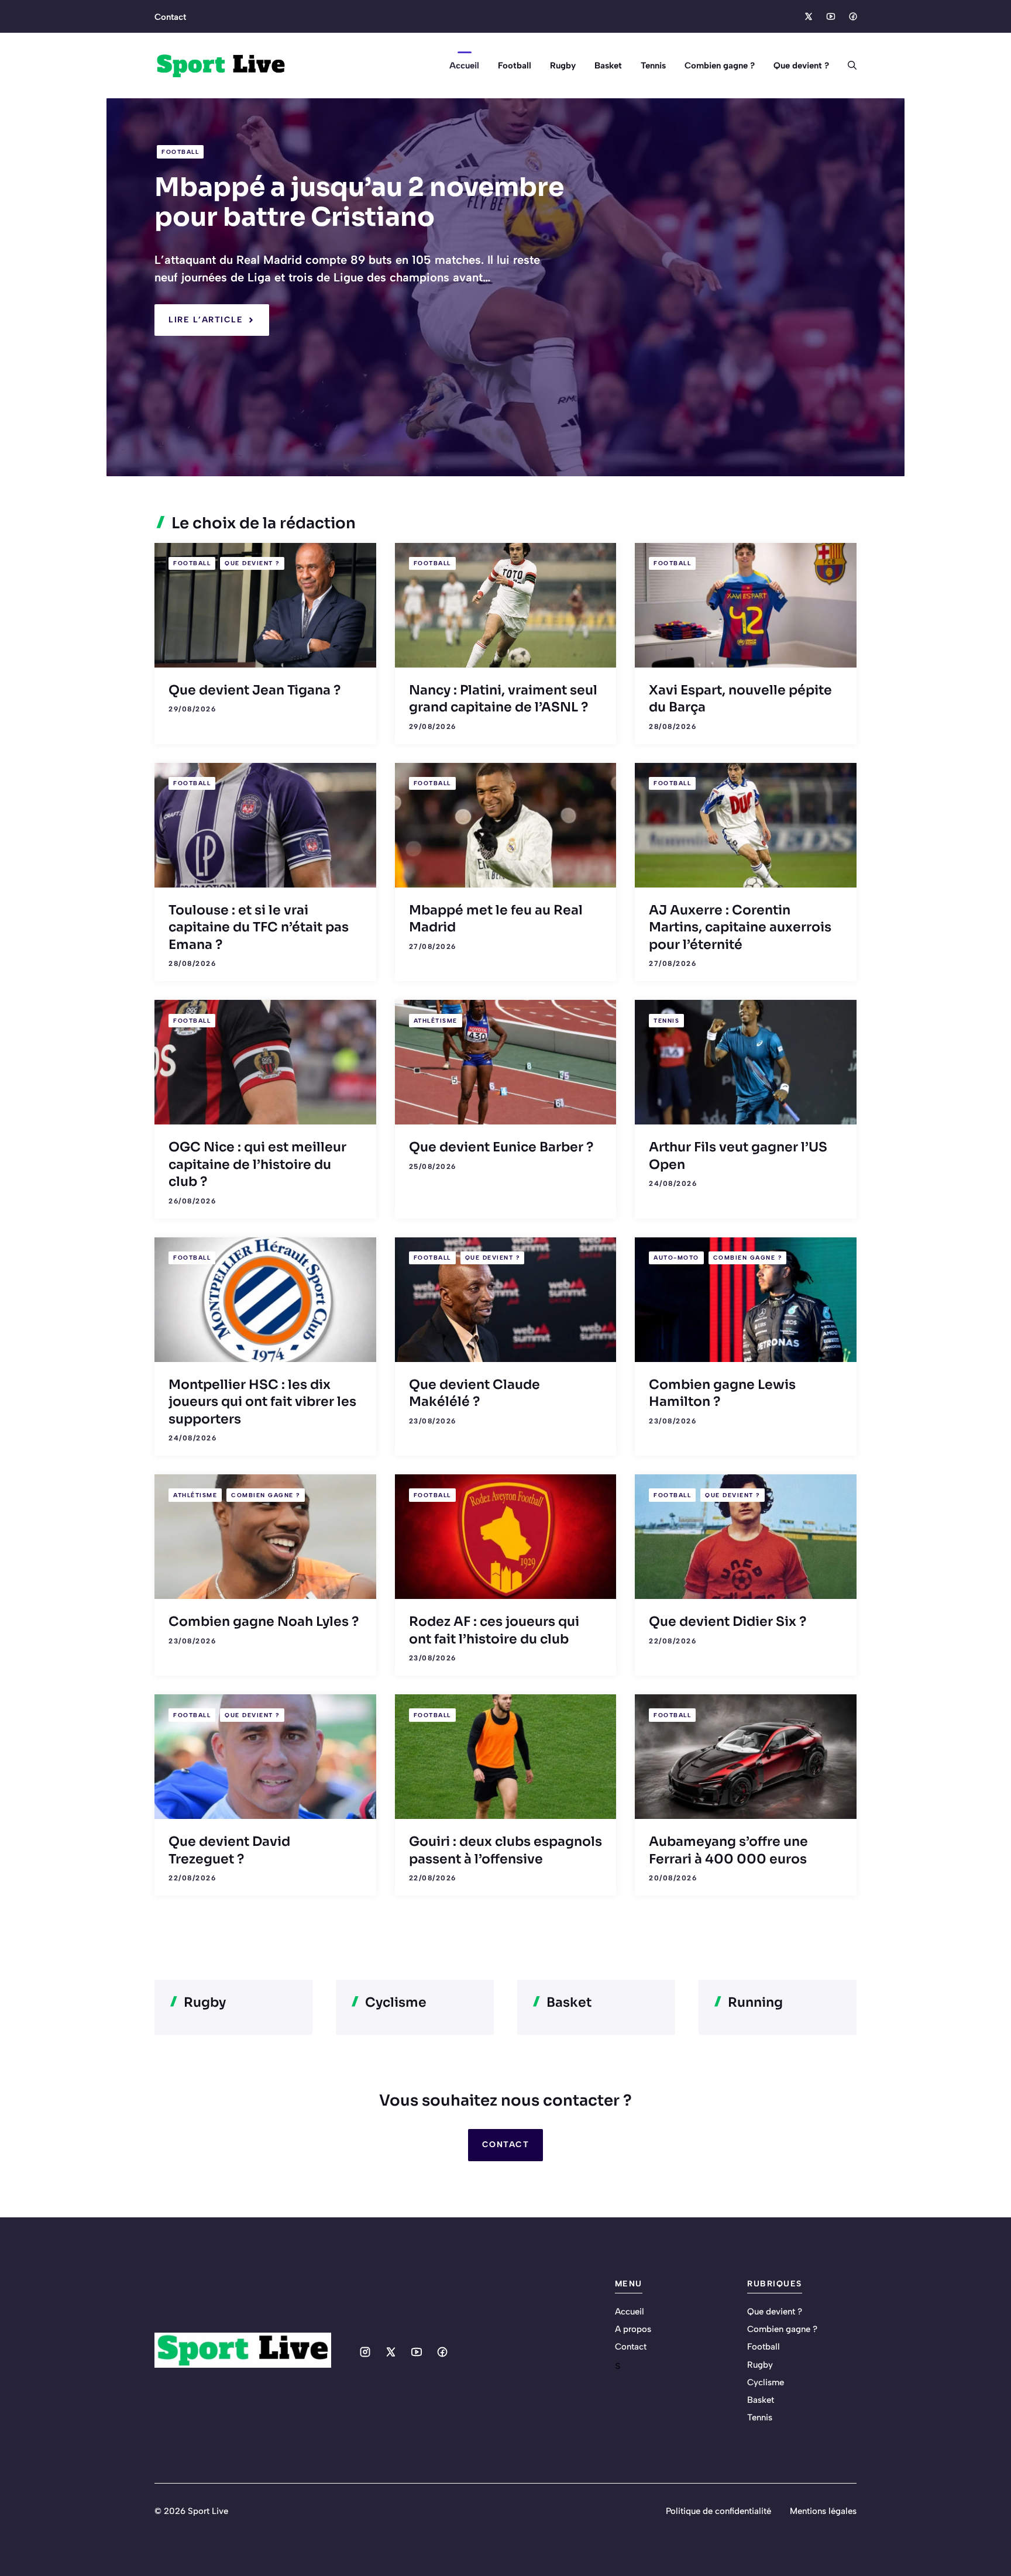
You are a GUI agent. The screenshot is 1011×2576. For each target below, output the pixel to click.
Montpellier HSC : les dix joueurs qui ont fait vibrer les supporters (262, 1402)
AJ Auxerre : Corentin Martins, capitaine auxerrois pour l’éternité (740, 927)
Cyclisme (766, 2382)
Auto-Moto (676, 1258)
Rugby (563, 66)
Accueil (464, 66)
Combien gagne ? (720, 66)
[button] (847, 66)
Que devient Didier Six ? (728, 1621)
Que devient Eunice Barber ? (501, 1147)
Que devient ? (801, 66)
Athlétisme (436, 1021)
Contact (170, 17)
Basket (608, 66)
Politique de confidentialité (718, 2511)
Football (515, 66)
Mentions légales (823, 2511)
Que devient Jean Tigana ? (255, 690)
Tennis (653, 66)
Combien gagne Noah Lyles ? (264, 1621)
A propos (633, 2329)
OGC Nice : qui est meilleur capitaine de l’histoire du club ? (257, 1164)
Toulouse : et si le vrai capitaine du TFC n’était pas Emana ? (259, 927)
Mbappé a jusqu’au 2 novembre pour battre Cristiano (359, 202)
